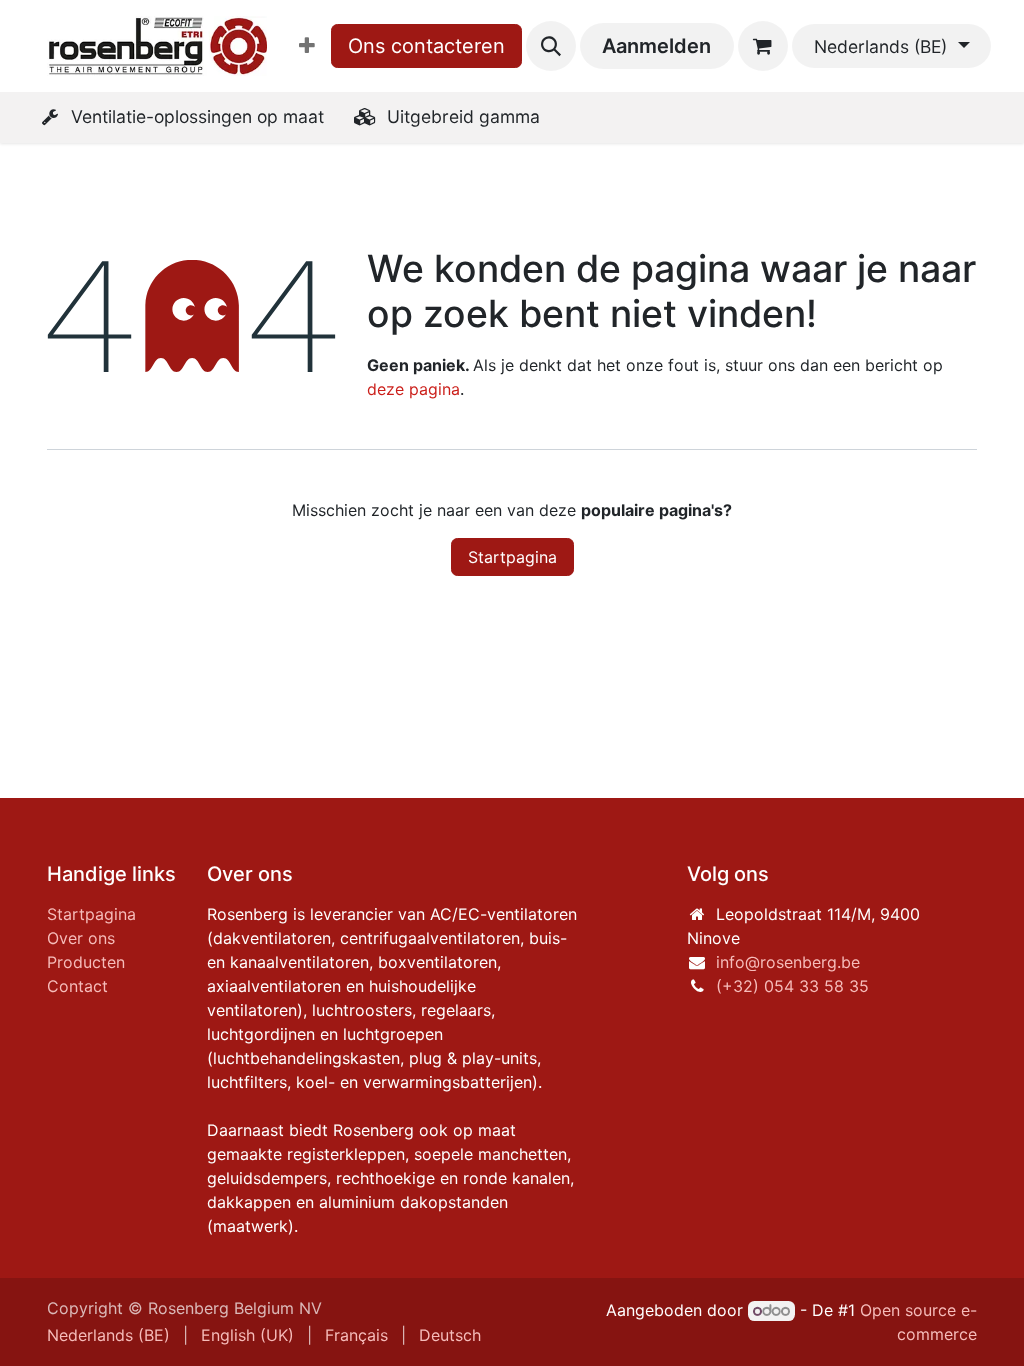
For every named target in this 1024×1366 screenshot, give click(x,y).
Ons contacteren (426, 46)
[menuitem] (307, 46)
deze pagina (413, 389)
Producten (86, 962)
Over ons (81, 938)
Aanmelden (656, 46)
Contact (77, 986)
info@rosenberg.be (788, 962)
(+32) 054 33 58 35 (792, 986)
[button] (551, 46)
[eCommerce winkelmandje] (763, 46)
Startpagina (512, 557)
